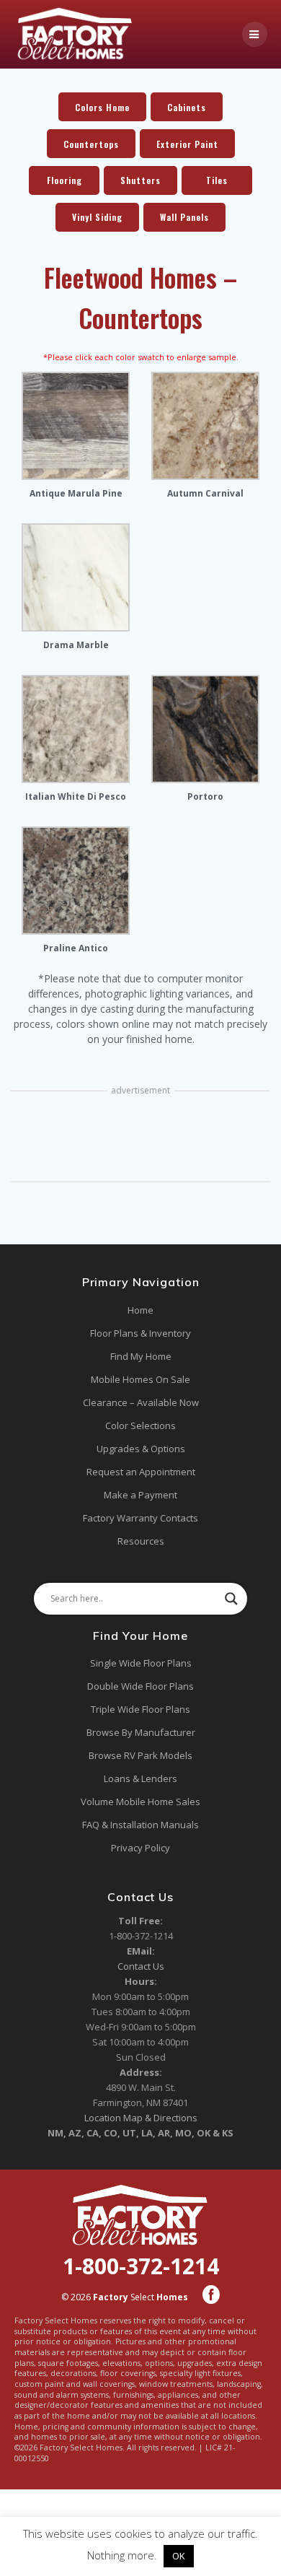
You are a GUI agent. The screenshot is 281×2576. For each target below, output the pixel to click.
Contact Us (141, 1966)
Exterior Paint (187, 144)
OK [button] (179, 2556)
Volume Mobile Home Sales (140, 1802)
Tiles (217, 180)
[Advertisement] (140, 1138)
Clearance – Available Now (141, 1402)
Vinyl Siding (97, 217)
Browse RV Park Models (140, 1755)
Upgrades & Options (141, 1449)
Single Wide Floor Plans (141, 1663)
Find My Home (141, 1356)
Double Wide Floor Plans (140, 1686)
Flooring (64, 180)
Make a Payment (140, 1495)
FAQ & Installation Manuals (140, 1825)
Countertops (91, 144)
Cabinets (187, 107)
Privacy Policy (140, 1848)
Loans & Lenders (140, 1778)
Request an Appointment (141, 1472)
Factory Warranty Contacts (140, 1518)
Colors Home (102, 107)
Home (140, 1310)
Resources (141, 1541)
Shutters (140, 180)
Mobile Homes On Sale (140, 1379)
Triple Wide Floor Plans (140, 1709)
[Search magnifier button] (231, 1599)
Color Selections (140, 1425)
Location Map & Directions (141, 2118)
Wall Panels (184, 217)
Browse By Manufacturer (141, 1732)
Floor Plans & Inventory (140, 1333)
